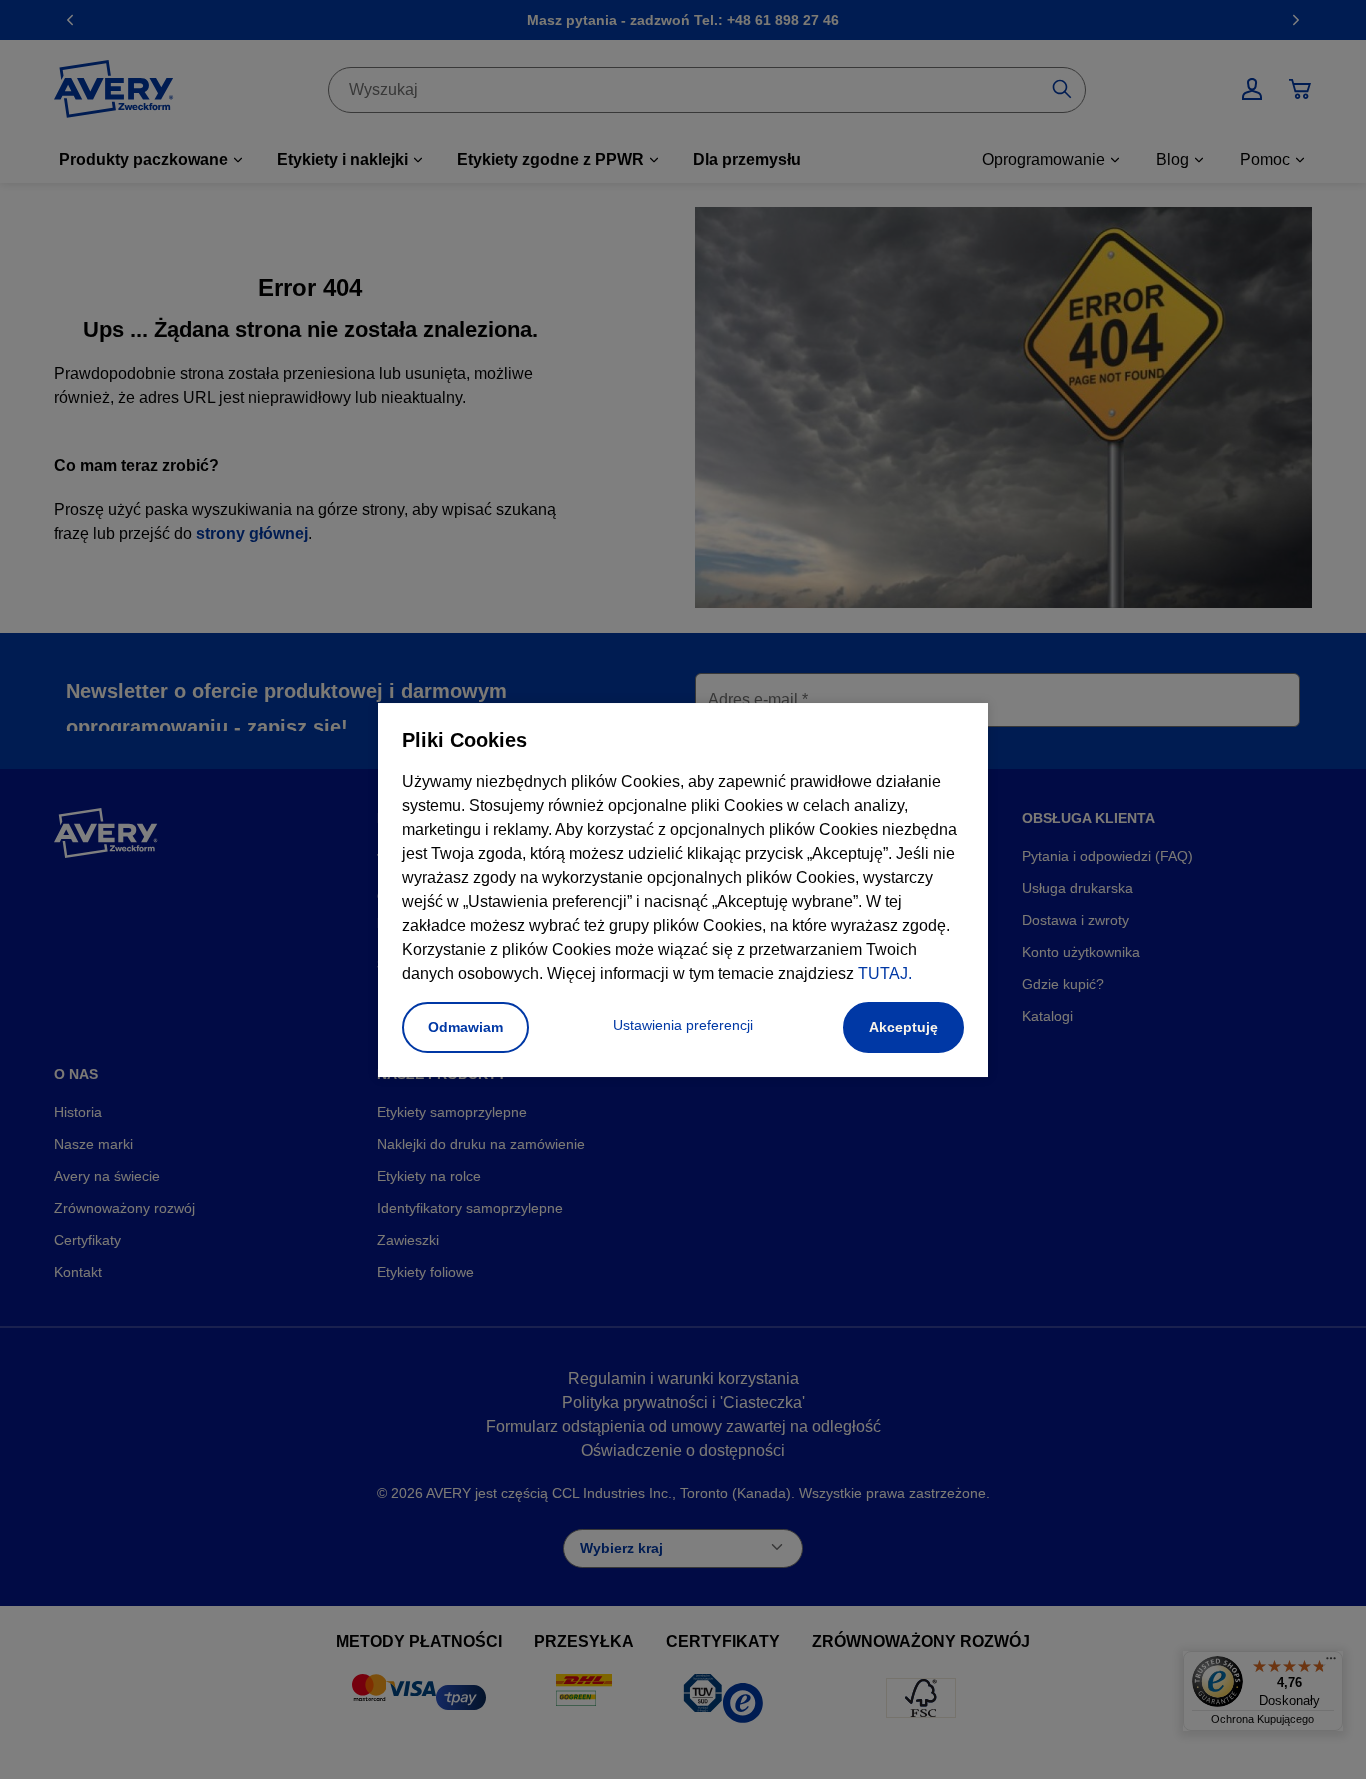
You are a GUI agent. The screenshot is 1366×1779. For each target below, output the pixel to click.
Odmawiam (465, 1027)
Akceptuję (903, 1027)
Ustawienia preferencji (683, 1025)
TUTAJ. (885, 973)
